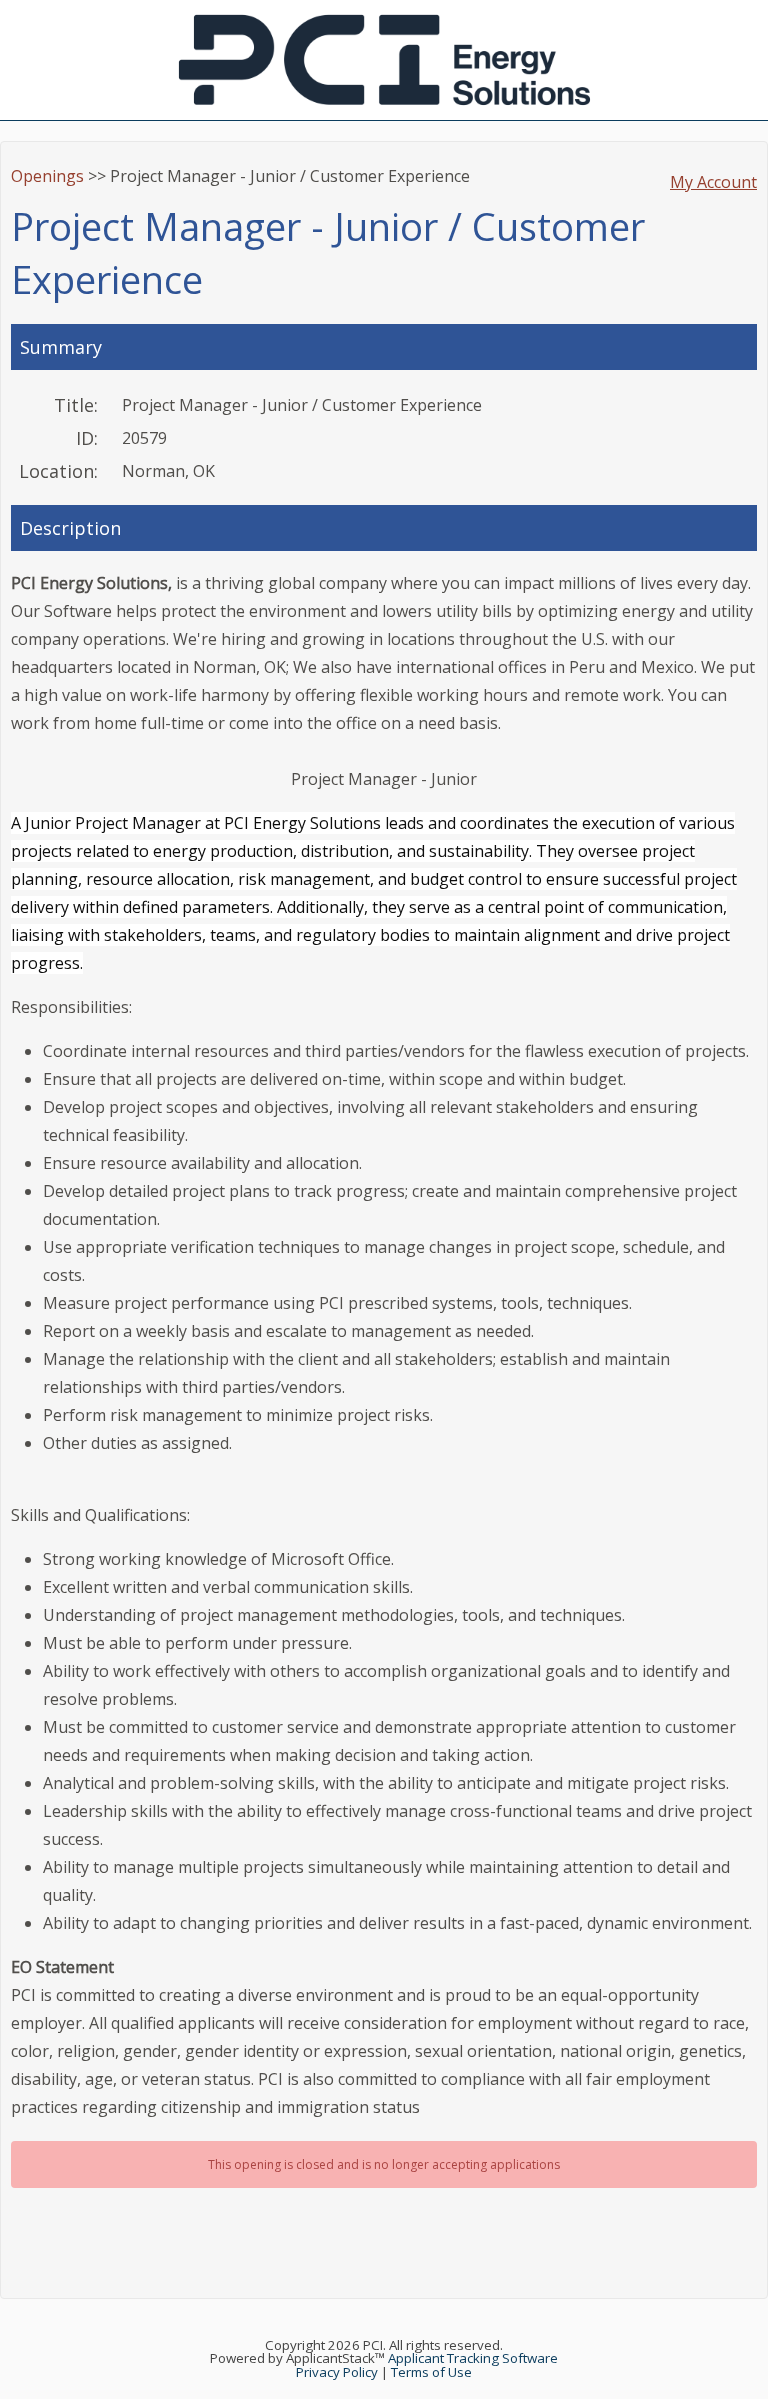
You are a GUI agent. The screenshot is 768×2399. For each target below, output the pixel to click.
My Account (713, 182)
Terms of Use (431, 2372)
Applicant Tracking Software (473, 2358)
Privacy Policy (337, 2372)
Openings (47, 176)
